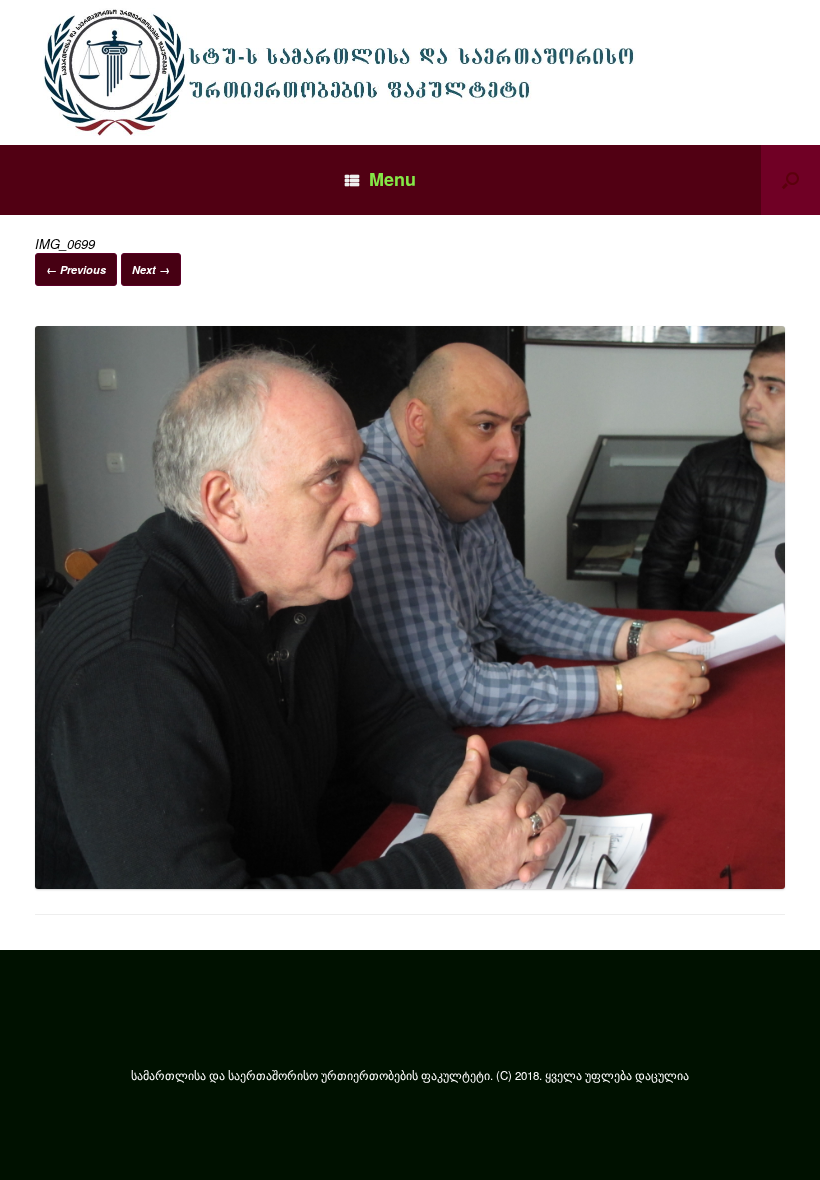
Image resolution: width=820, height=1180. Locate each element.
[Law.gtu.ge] (344, 72)
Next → (151, 269)
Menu (392, 179)
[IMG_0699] (410, 883)
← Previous (76, 269)
